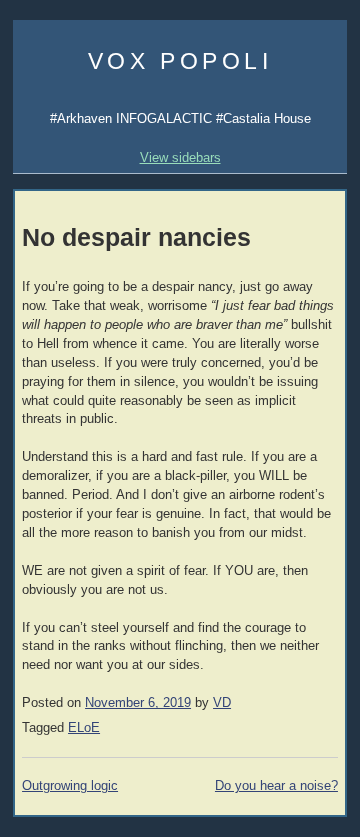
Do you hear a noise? (276, 786)
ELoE (84, 728)
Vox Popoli (180, 61)
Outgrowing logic (70, 786)
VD (222, 703)
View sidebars (180, 157)
